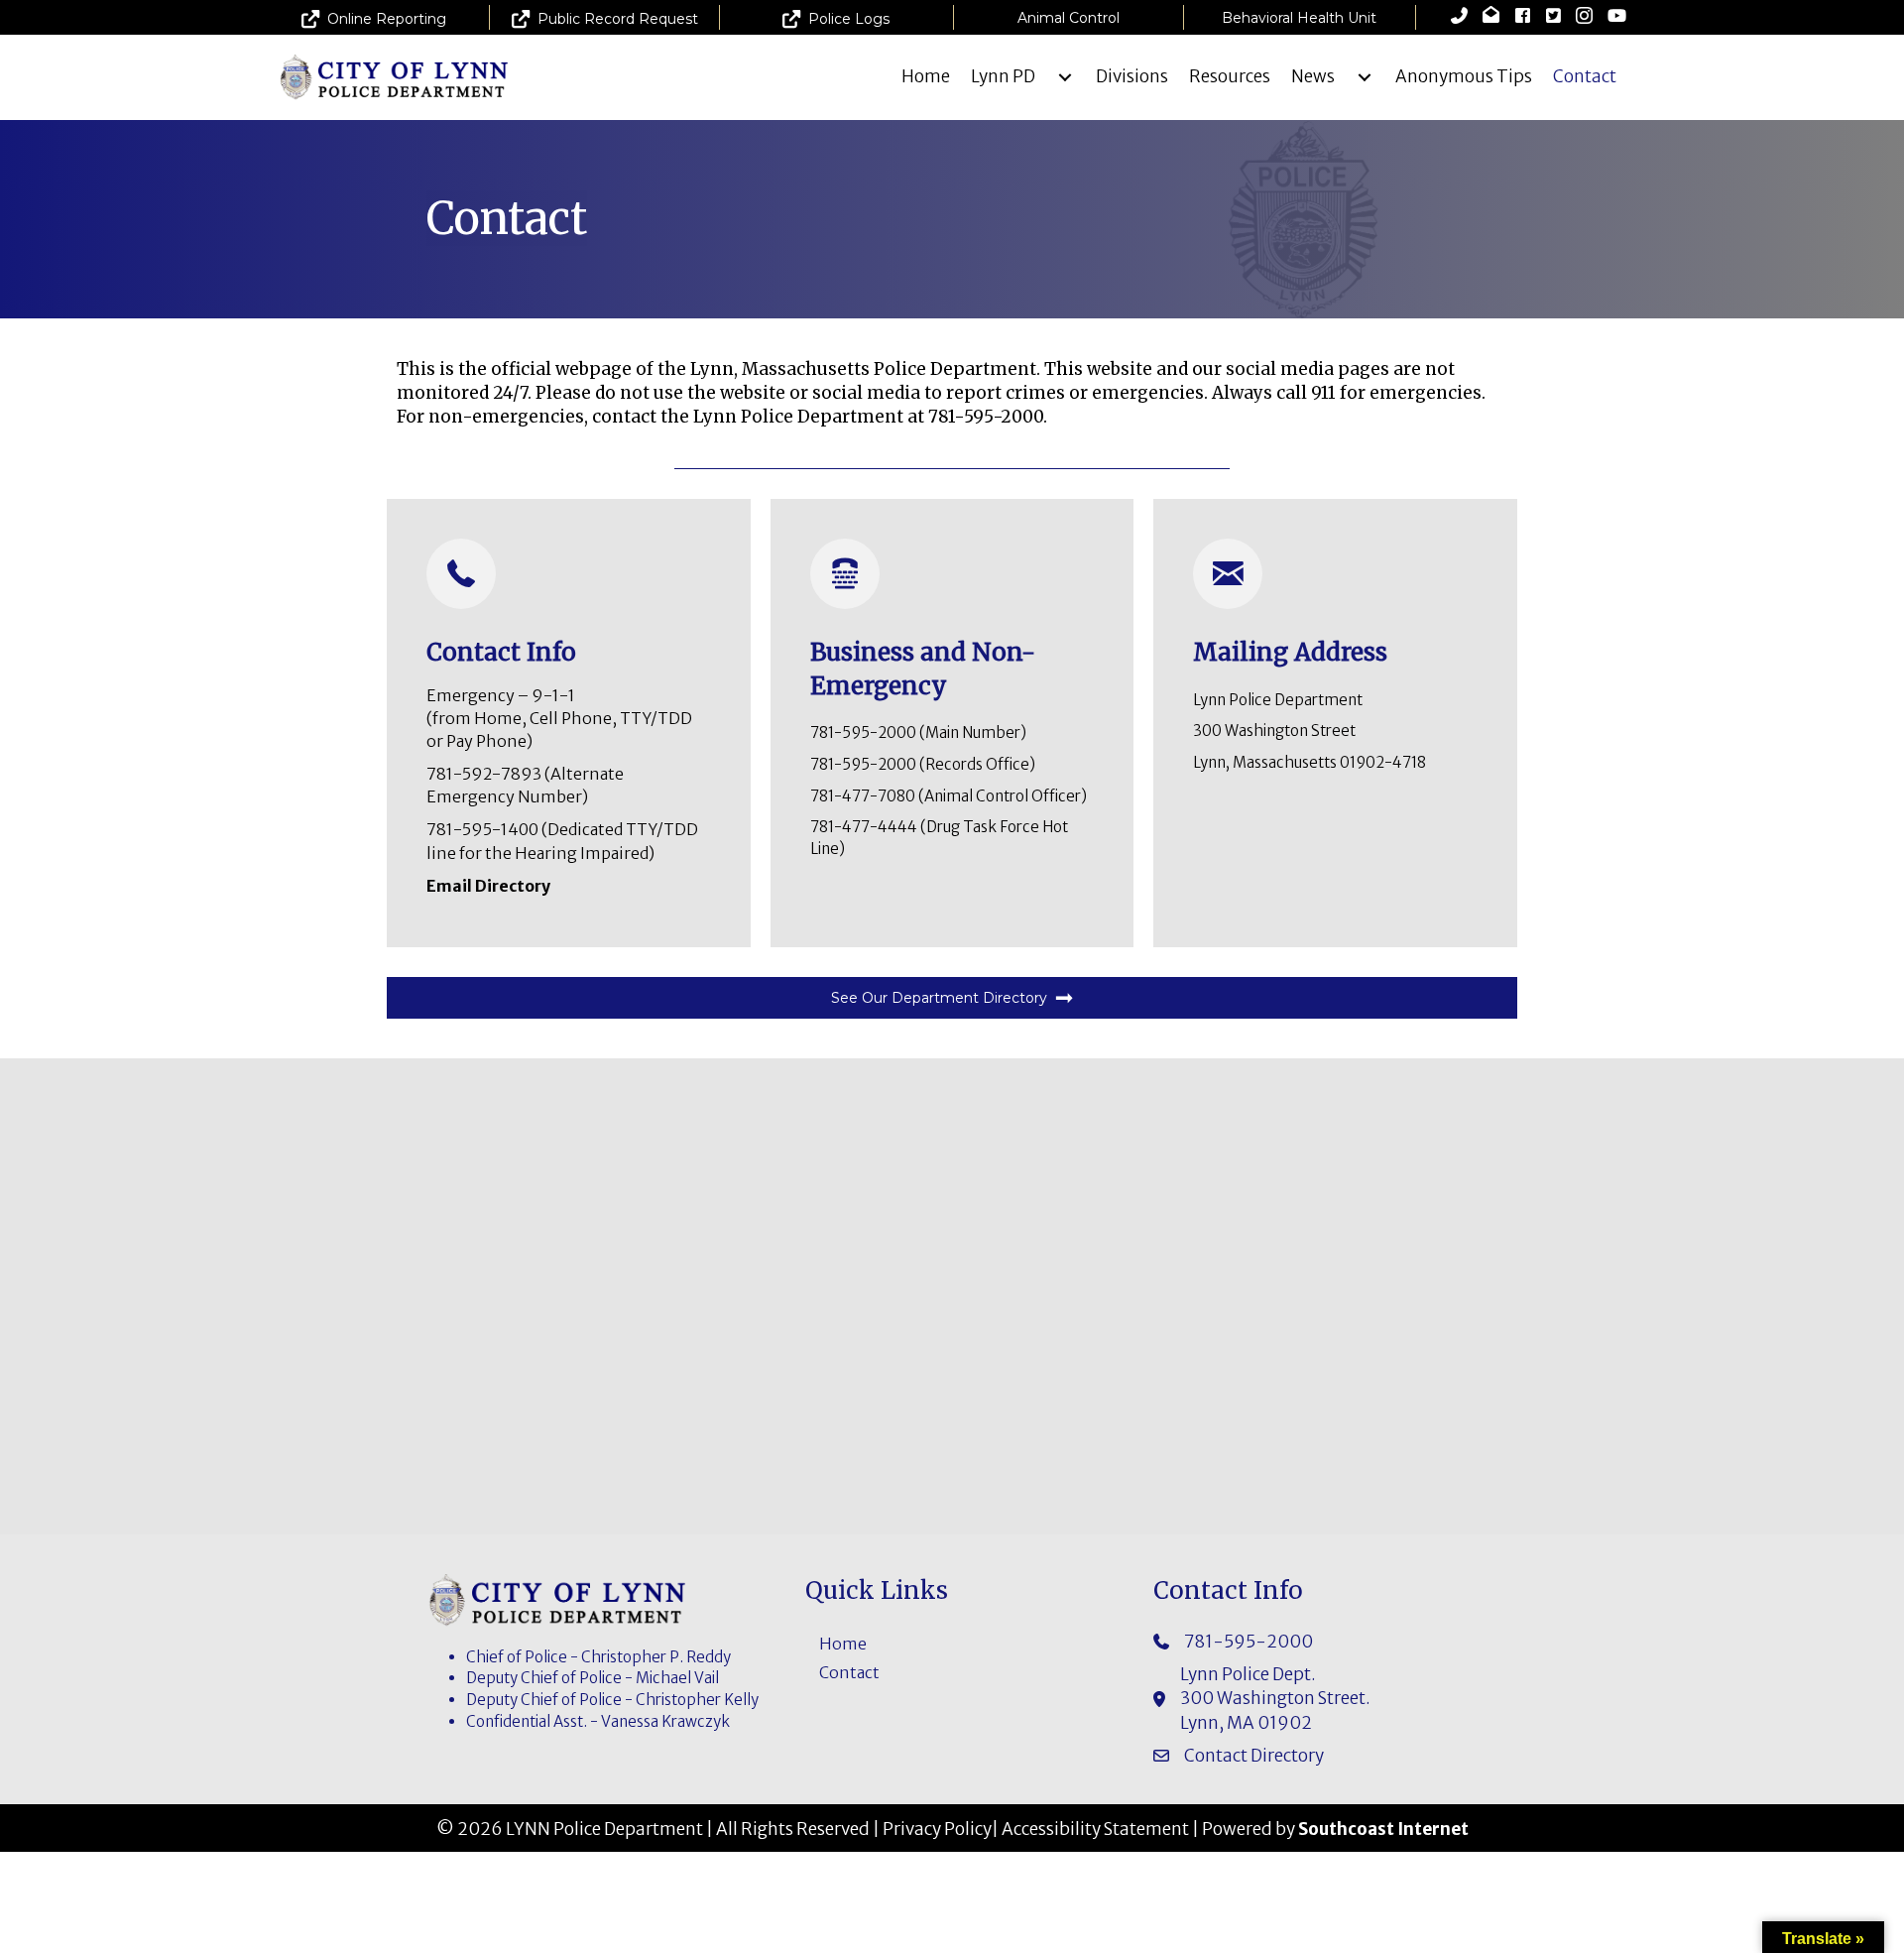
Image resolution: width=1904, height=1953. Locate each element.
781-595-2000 (863, 732)
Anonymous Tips (1464, 76)
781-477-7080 (863, 796)
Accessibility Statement (1095, 1829)
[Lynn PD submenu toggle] (1065, 77)
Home (926, 76)
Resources (1230, 76)
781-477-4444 (864, 827)
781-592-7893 (485, 774)
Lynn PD (1003, 76)
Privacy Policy (937, 1829)
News (1313, 76)
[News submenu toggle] (1365, 77)
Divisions (1132, 76)
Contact (1585, 76)
